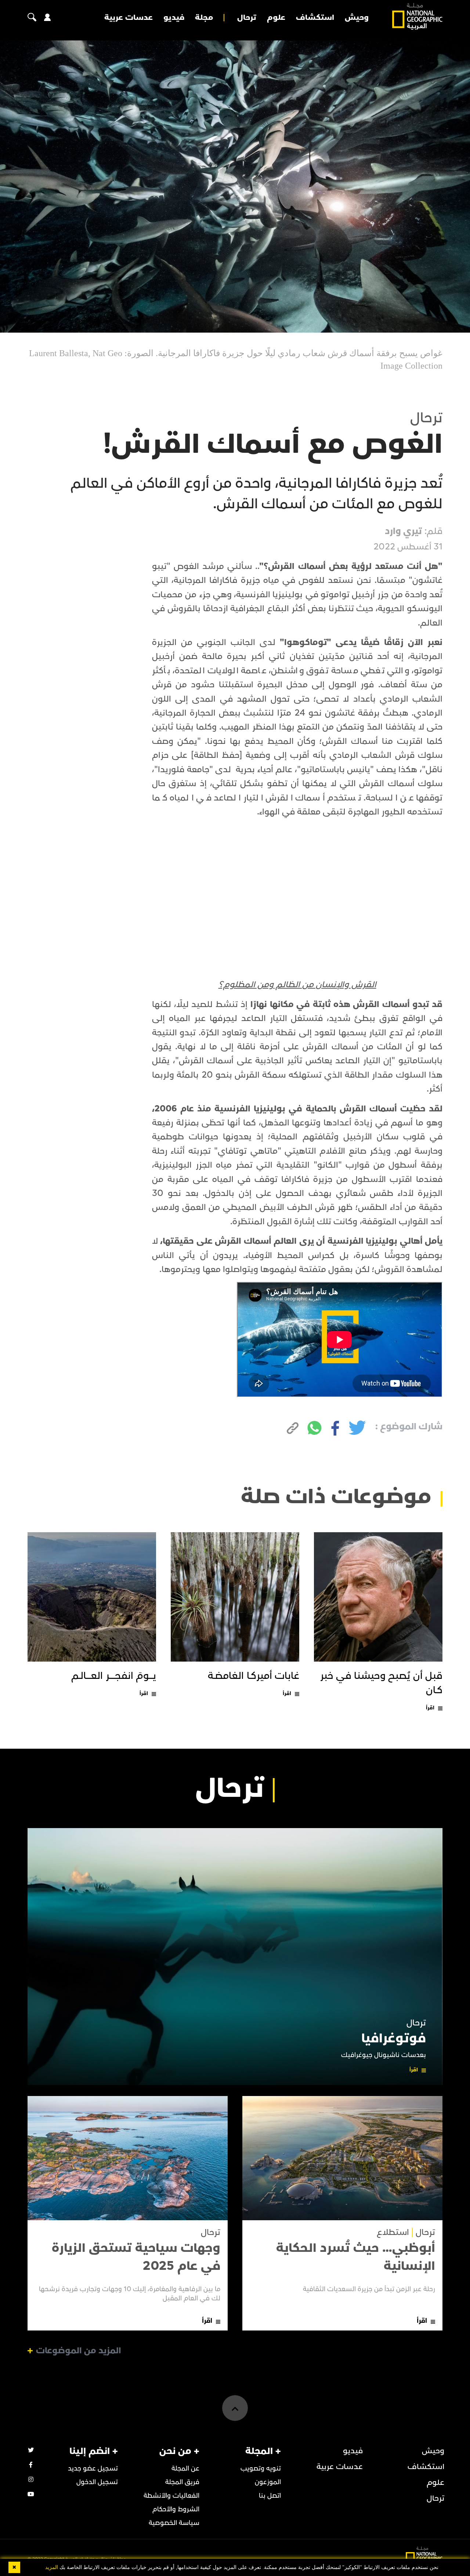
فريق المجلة (182, 2482)
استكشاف (315, 18)
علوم (276, 18)
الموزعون (268, 2482)
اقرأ (430, 1708)
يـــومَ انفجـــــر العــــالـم (114, 1676)
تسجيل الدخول (97, 2482)
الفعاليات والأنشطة (171, 2496)
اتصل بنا (270, 2496)
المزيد (52, 2567)
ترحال (247, 18)
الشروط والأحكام (176, 2509)
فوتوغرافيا (394, 2038)
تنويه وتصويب (261, 2468)
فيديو (174, 18)
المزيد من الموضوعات (79, 2351)
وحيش (357, 18)
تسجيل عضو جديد (93, 2468)
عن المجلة (185, 2468)
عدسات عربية (129, 18)
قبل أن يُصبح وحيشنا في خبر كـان (382, 1683)
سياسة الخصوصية (174, 2523)
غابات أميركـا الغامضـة (254, 1676)
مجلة (204, 18)
